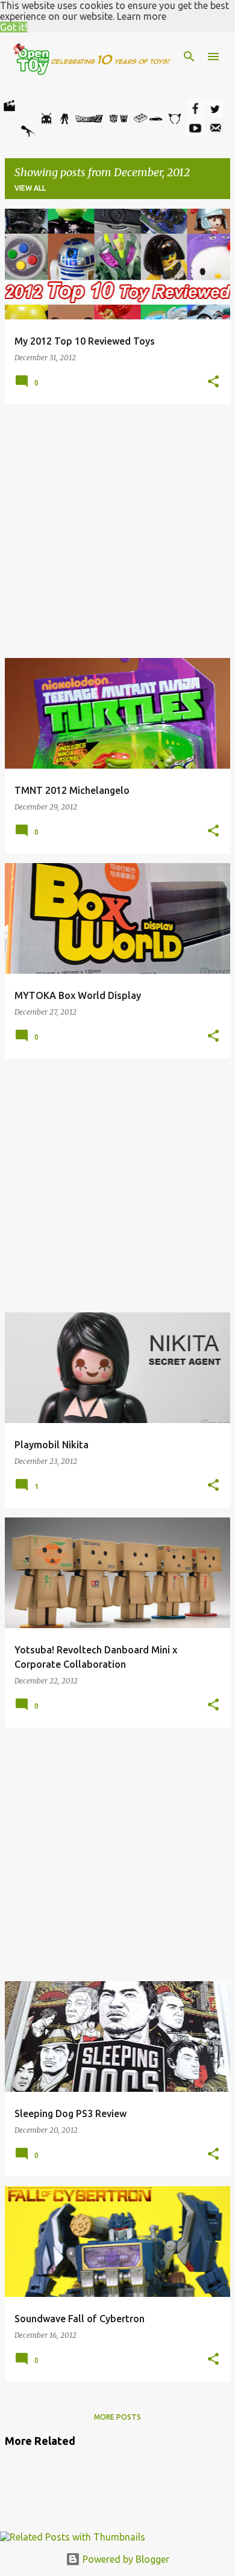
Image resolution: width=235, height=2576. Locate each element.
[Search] (189, 57)
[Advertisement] (117, 531)
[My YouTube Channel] (195, 134)
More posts (117, 2417)
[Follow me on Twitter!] (215, 114)
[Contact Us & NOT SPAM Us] (216, 134)
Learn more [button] (142, 16)
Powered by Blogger (125, 2559)
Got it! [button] (14, 27)
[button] (213, 382)
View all (30, 188)
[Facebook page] (195, 114)
